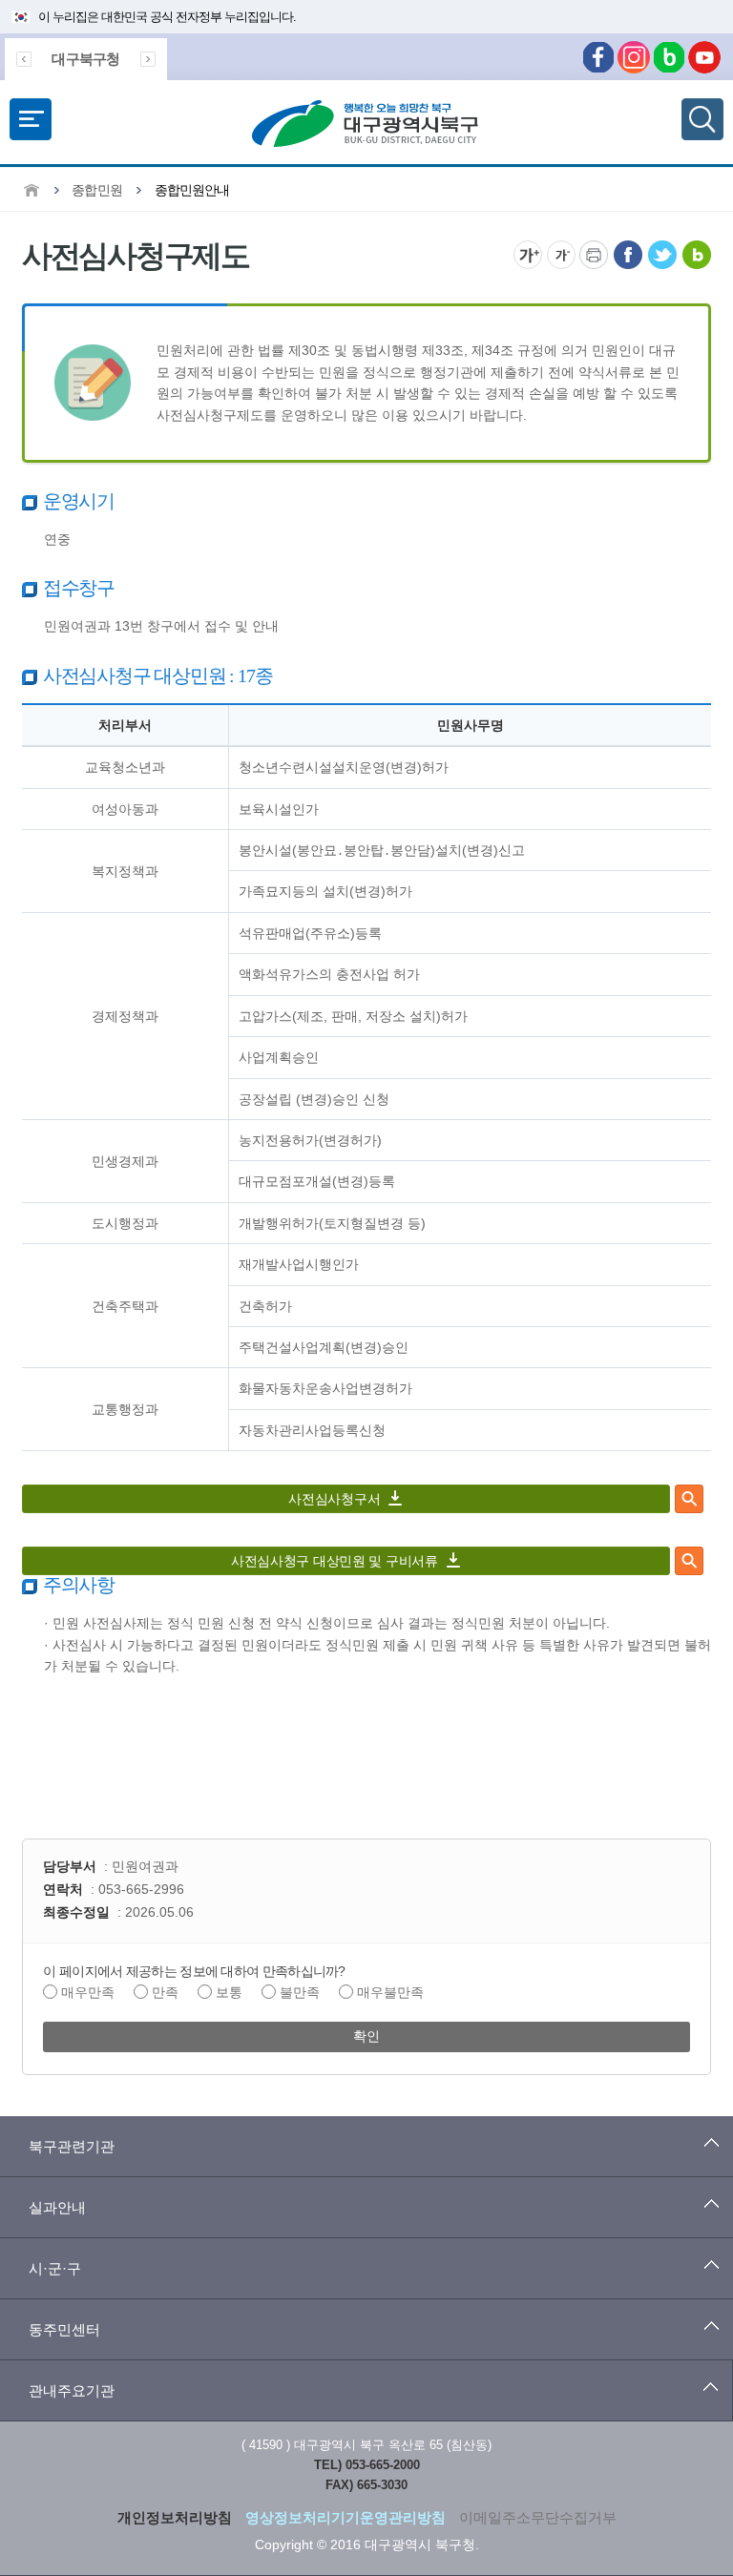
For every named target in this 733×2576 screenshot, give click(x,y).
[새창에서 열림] (628, 247)
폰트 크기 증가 (528, 255)
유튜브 (704, 57)
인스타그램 (634, 57)
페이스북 (598, 57)
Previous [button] (24, 59)
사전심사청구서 (334, 1498)
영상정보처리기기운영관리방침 (346, 2517)
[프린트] (594, 247)
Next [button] (148, 59)
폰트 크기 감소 (561, 255)
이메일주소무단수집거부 (538, 2517)
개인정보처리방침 (175, 2517)
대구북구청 (85, 59)
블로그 (669, 57)
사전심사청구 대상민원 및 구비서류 (335, 1560)
